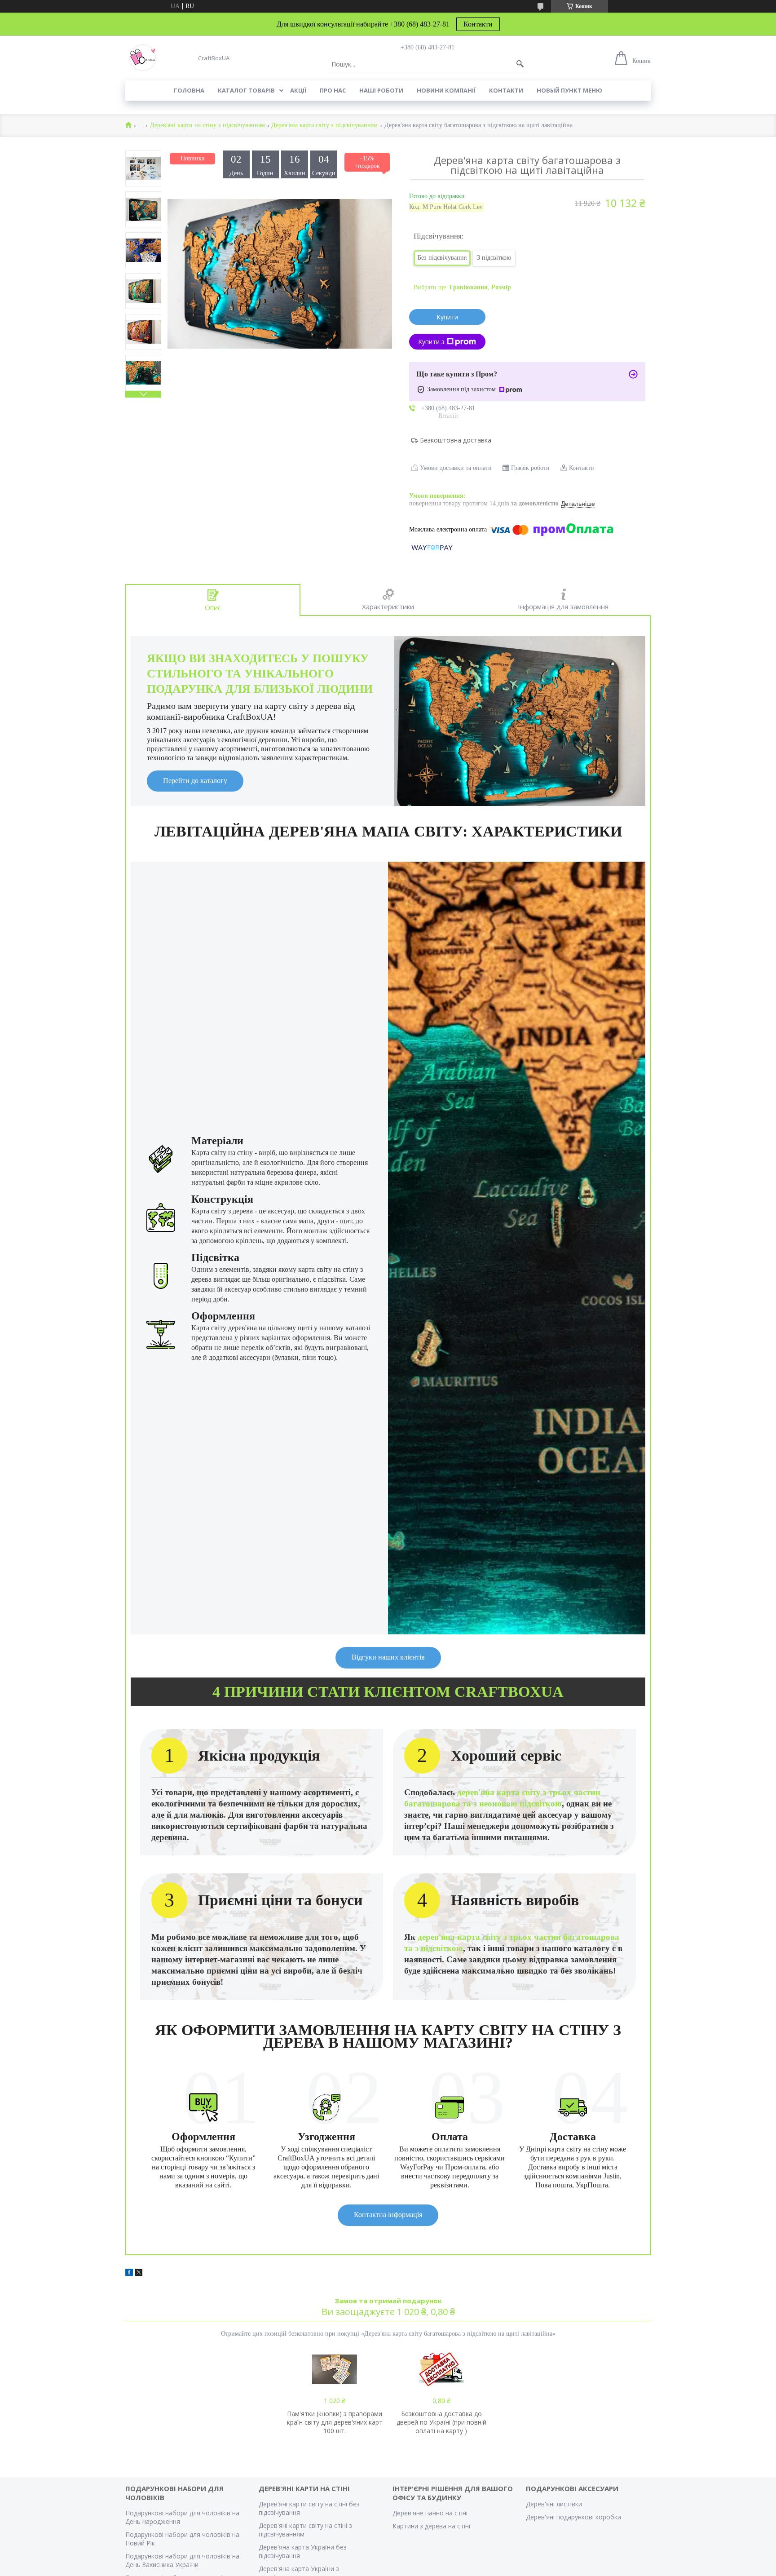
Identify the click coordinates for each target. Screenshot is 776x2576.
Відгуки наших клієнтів (388, 1657)
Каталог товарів (246, 90)
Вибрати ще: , (462, 287)
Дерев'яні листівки (554, 2504)
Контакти (478, 24)
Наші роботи (381, 90)
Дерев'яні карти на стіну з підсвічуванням (207, 125)
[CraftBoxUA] (143, 58)
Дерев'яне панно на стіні (430, 2513)
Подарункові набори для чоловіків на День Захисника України (182, 2560)
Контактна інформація (388, 2215)
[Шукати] (520, 64)
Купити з (431, 342)
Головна (189, 90)
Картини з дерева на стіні (431, 2526)
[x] (139, 2274)
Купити (447, 317)
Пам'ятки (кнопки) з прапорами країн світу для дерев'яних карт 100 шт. (335, 2422)
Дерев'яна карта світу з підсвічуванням (324, 125)
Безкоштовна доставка (456, 440)
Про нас (333, 90)
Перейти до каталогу (195, 781)
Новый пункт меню (569, 90)
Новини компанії (446, 90)
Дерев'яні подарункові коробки (573, 2517)
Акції (298, 90)
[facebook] (129, 2274)
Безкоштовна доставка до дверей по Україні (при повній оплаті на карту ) (441, 2422)
